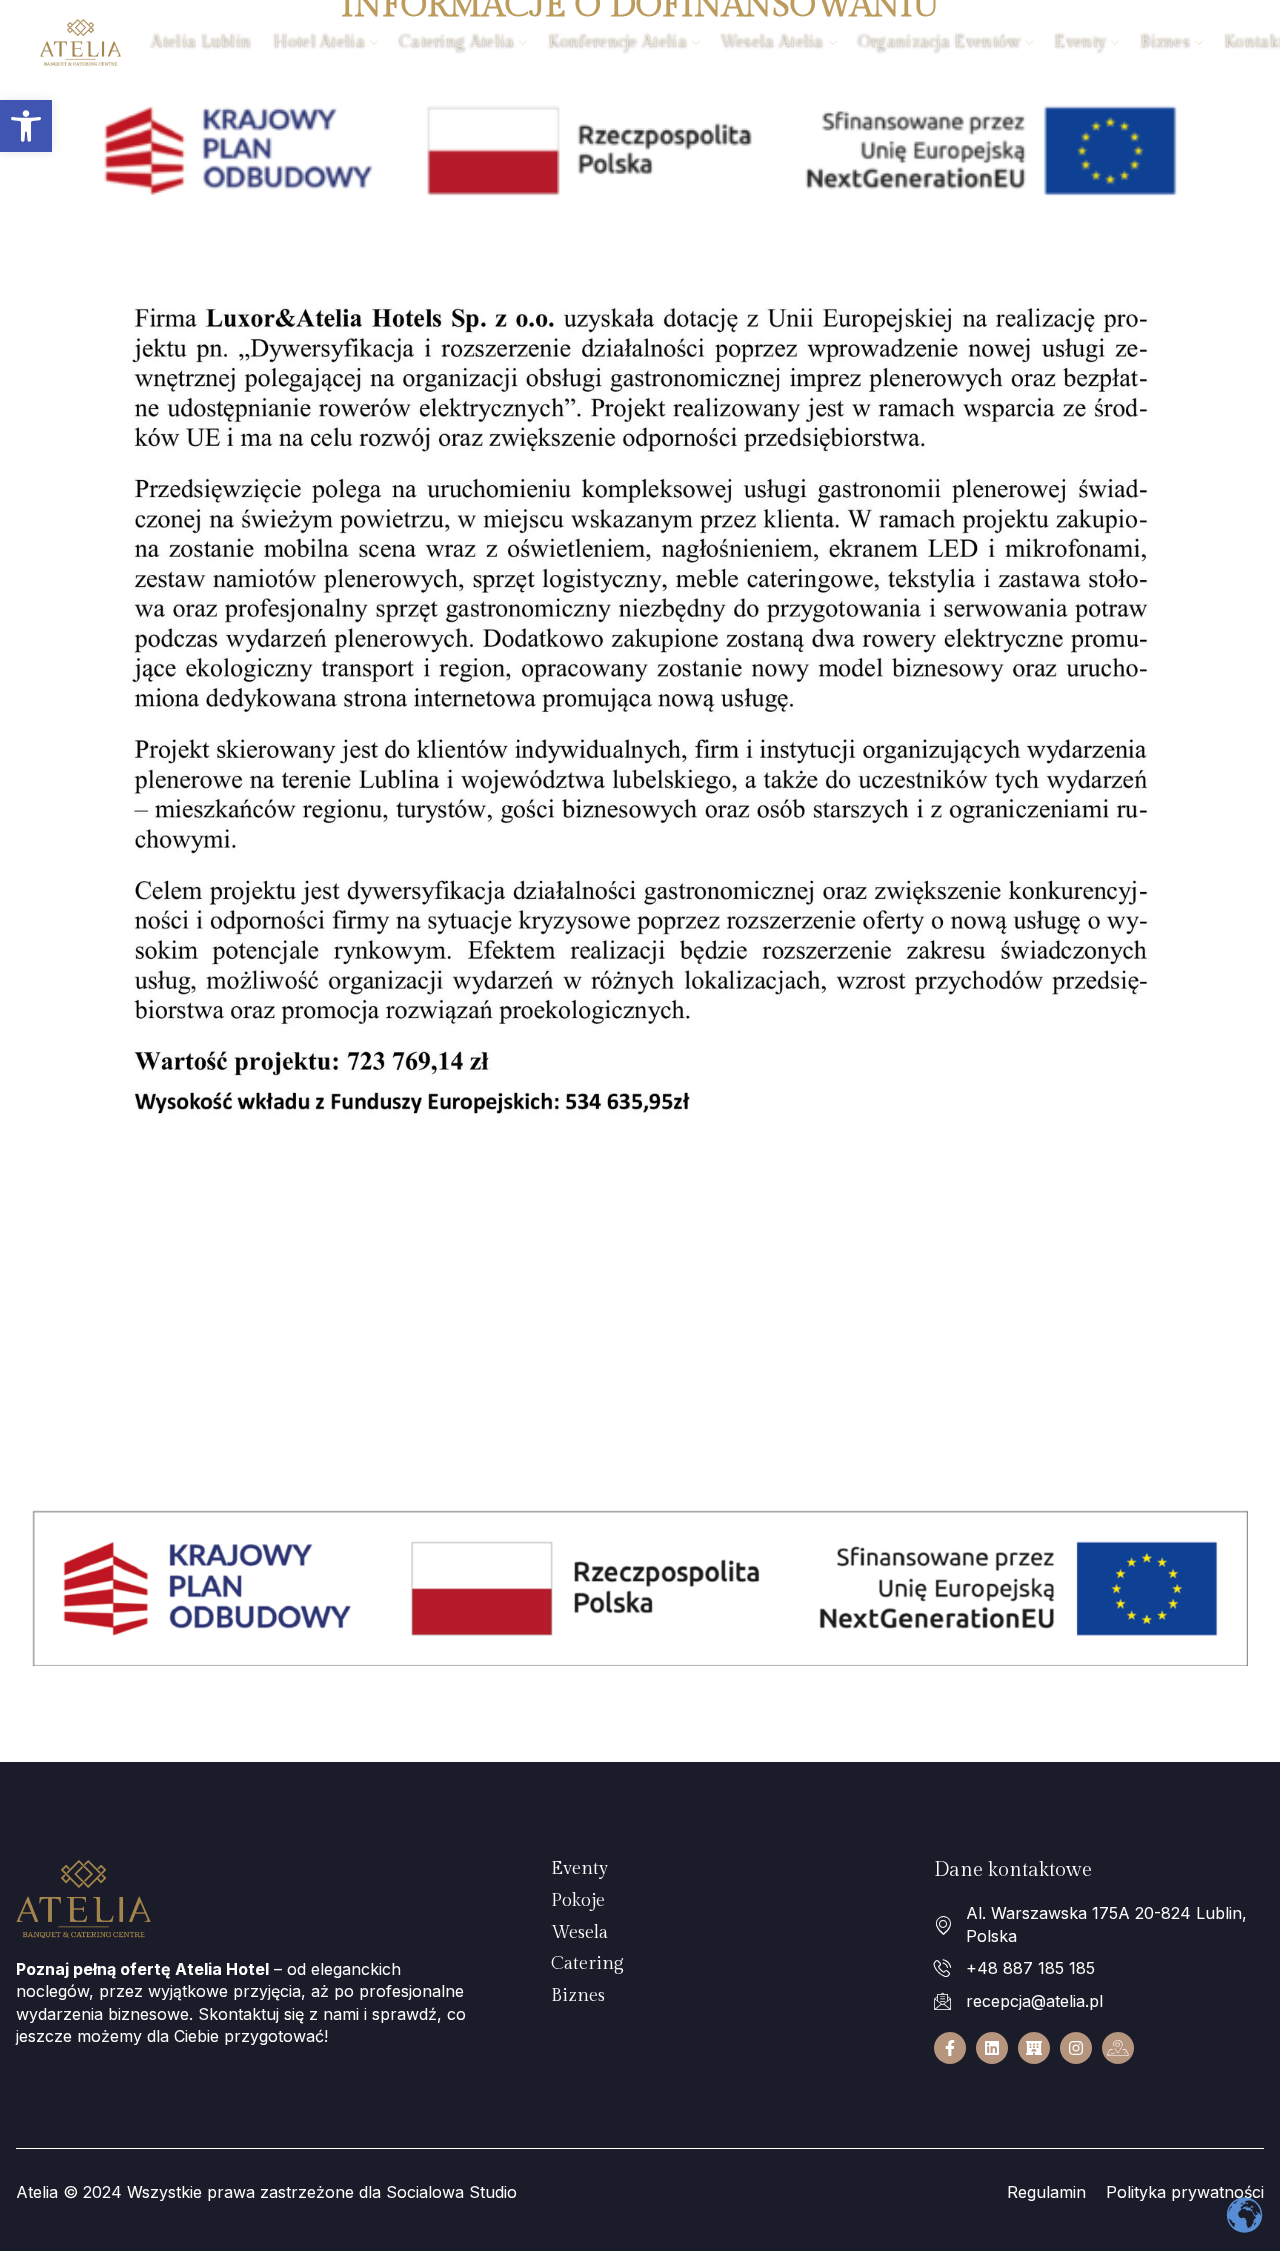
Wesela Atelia (772, 41)
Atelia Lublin (201, 41)
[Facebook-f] (950, 2048)
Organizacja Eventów (939, 41)
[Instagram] (1076, 2048)
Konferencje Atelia (617, 41)
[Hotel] (1034, 2048)
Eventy (1080, 41)
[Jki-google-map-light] (1118, 2048)
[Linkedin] (992, 2048)
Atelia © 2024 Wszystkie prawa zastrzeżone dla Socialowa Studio (266, 2192)
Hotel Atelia (319, 41)
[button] (26, 126)
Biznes (1165, 41)
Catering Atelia (457, 41)
